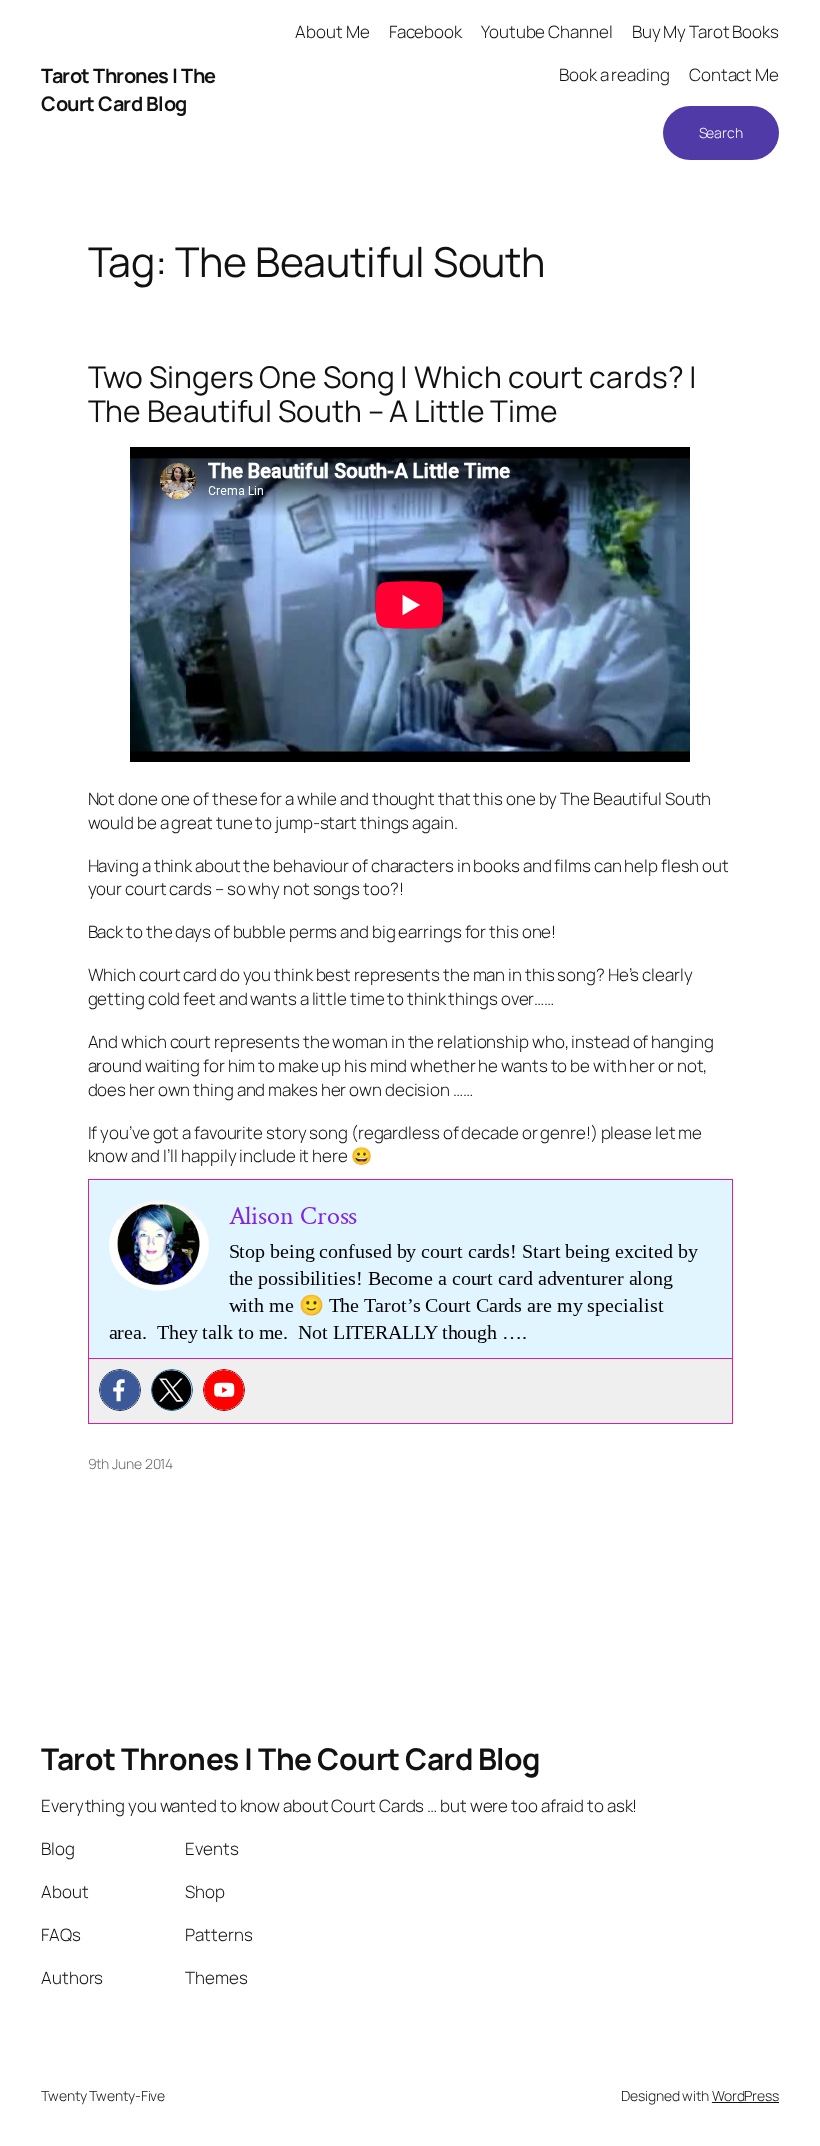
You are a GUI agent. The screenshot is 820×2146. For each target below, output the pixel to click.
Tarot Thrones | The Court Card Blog (128, 89)
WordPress (745, 2095)
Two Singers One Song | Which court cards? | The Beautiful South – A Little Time (393, 393)
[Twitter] (172, 1390)
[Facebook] (120, 1390)
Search (721, 132)
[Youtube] (224, 1390)
